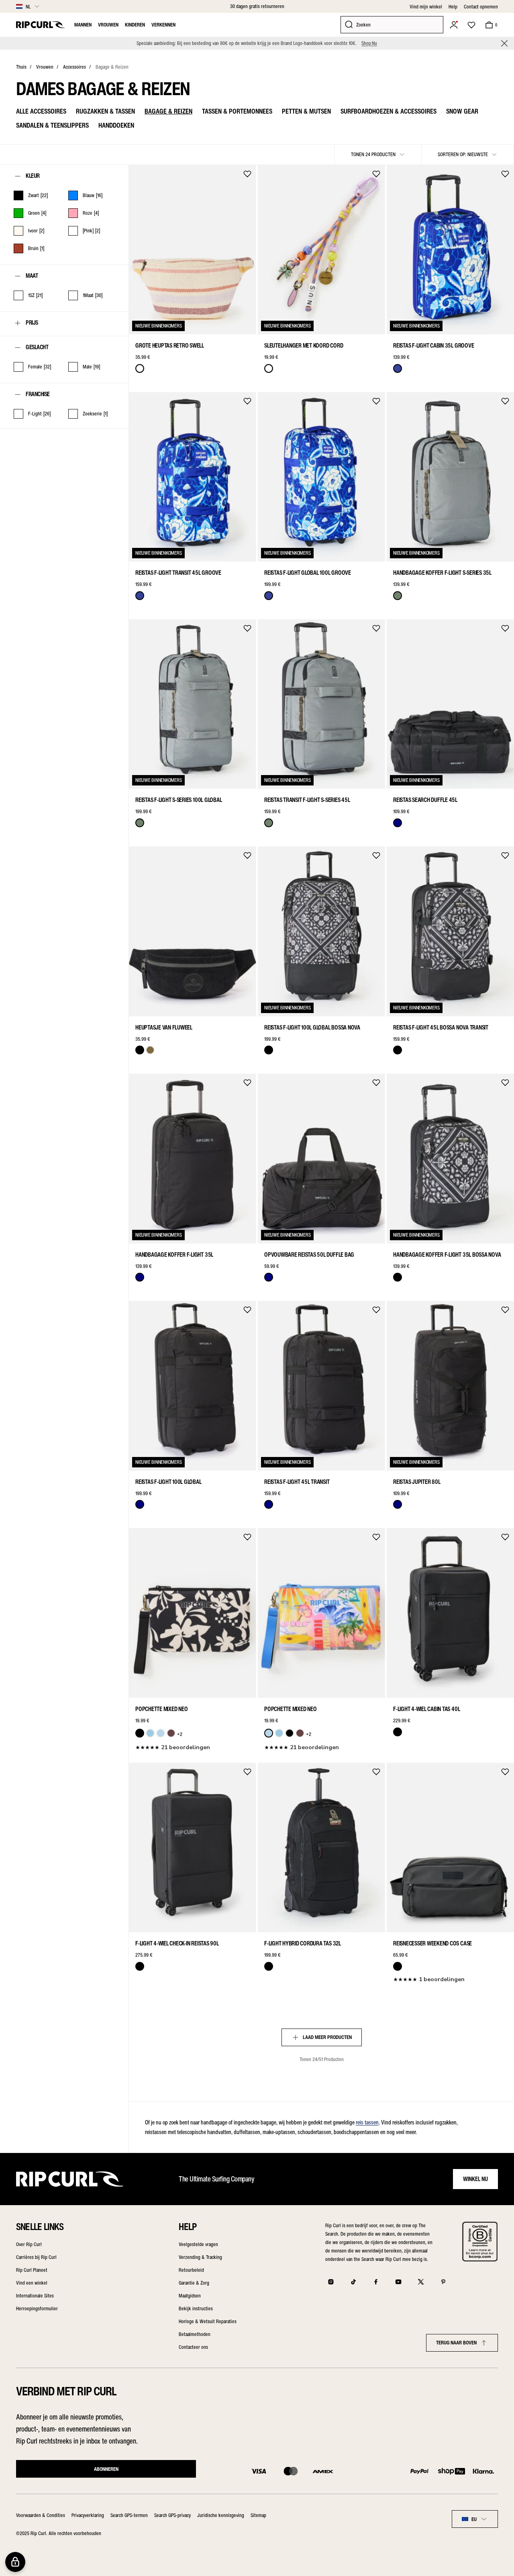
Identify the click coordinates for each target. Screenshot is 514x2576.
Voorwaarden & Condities (41, 2515)
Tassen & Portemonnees (237, 111)
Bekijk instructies (196, 2308)
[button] (504, 43)
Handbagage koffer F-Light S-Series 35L (442, 573)
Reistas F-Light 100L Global (168, 1482)
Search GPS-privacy (172, 2515)
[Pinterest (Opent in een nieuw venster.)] (443, 2282)
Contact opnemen (481, 7)
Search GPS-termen (129, 2515)
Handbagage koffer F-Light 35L (174, 1255)
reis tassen (367, 2122)
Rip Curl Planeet (32, 2270)
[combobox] (475, 2519)
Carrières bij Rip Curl (36, 2257)
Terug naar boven (456, 2343)
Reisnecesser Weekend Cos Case (432, 1943)
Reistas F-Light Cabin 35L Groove (433, 346)
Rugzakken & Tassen (105, 111)
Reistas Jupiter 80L (417, 1482)
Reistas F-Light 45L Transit (297, 1482)
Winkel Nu (475, 2179)
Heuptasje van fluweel (164, 1028)
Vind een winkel (32, 2283)
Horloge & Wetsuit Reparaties (208, 2321)
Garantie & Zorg (194, 2283)
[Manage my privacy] (15, 2562)
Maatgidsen (190, 2296)
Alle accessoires (41, 111)
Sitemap (258, 2515)
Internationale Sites (35, 2296)
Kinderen (135, 25)
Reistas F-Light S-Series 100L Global (178, 800)
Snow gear (462, 111)
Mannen (83, 25)
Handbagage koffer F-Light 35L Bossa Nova (447, 1255)
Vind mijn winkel (426, 7)
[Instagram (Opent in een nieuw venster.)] (331, 2282)
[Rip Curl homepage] (40, 25)
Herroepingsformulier (37, 2308)
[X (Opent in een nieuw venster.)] (421, 2282)
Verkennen (163, 25)
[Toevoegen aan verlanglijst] (247, 174)
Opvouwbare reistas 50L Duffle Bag (309, 1255)
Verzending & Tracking (200, 2257)
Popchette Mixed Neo (161, 1709)
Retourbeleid (191, 2270)
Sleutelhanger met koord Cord (304, 346)
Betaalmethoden (195, 2334)
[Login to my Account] (454, 25)
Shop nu (369, 43)
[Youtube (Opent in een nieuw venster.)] (398, 2282)
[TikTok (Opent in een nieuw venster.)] (353, 2282)
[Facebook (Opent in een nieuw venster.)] (376, 2282)
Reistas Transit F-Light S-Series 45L (307, 800)
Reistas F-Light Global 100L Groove (308, 573)
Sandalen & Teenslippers (52, 125)
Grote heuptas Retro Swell (170, 346)
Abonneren (106, 2469)
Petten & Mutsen (306, 111)
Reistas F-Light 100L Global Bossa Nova (312, 1028)
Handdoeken (116, 125)
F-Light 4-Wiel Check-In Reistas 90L (177, 1943)
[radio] (140, 368)
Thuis (21, 67)
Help (453, 7)
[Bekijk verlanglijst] (471, 25)
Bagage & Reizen (112, 67)
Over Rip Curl (29, 2244)
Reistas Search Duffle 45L (425, 800)
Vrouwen (108, 25)
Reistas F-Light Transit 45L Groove (178, 573)
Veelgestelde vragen (198, 2244)
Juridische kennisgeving (221, 2515)
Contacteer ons (193, 2347)
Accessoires (74, 67)
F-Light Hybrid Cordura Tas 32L (303, 1943)
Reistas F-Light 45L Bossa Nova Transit (441, 1028)
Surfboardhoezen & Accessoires (389, 111)
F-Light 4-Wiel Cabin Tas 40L (426, 1709)
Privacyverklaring (88, 2515)
